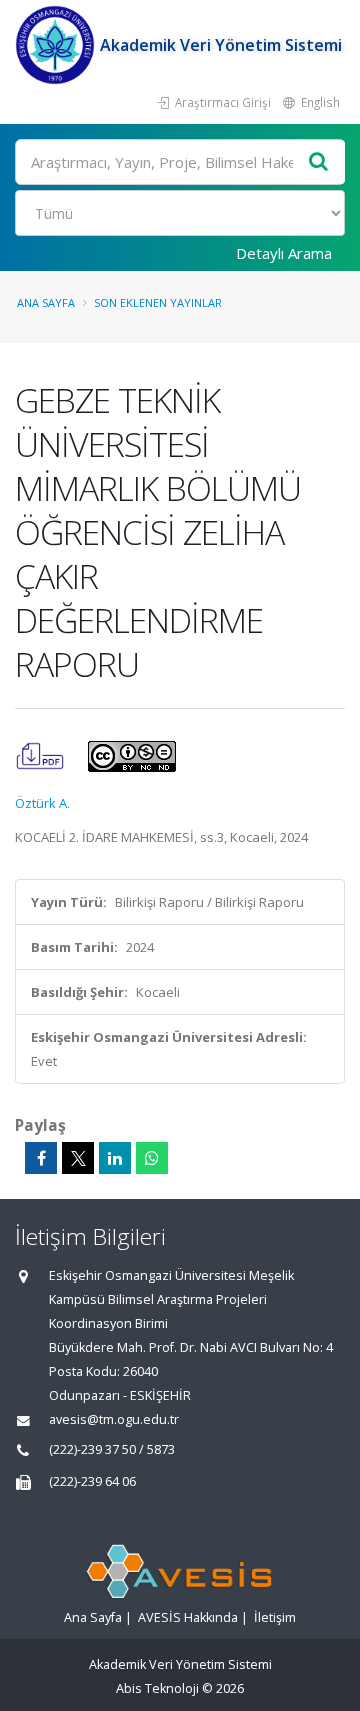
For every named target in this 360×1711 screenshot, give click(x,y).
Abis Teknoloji (157, 1688)
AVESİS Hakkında (188, 1617)
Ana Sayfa (46, 302)
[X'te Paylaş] (78, 1158)
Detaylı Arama (284, 253)
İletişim (275, 1617)
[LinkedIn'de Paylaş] (115, 1158)
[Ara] (319, 162)
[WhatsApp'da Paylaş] (152, 1158)
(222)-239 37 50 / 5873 (112, 1449)
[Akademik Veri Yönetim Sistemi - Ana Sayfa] (57, 45)
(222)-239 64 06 (92, 1481)
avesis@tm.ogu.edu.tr (114, 1419)
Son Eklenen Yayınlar (158, 302)
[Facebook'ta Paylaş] (41, 1158)
